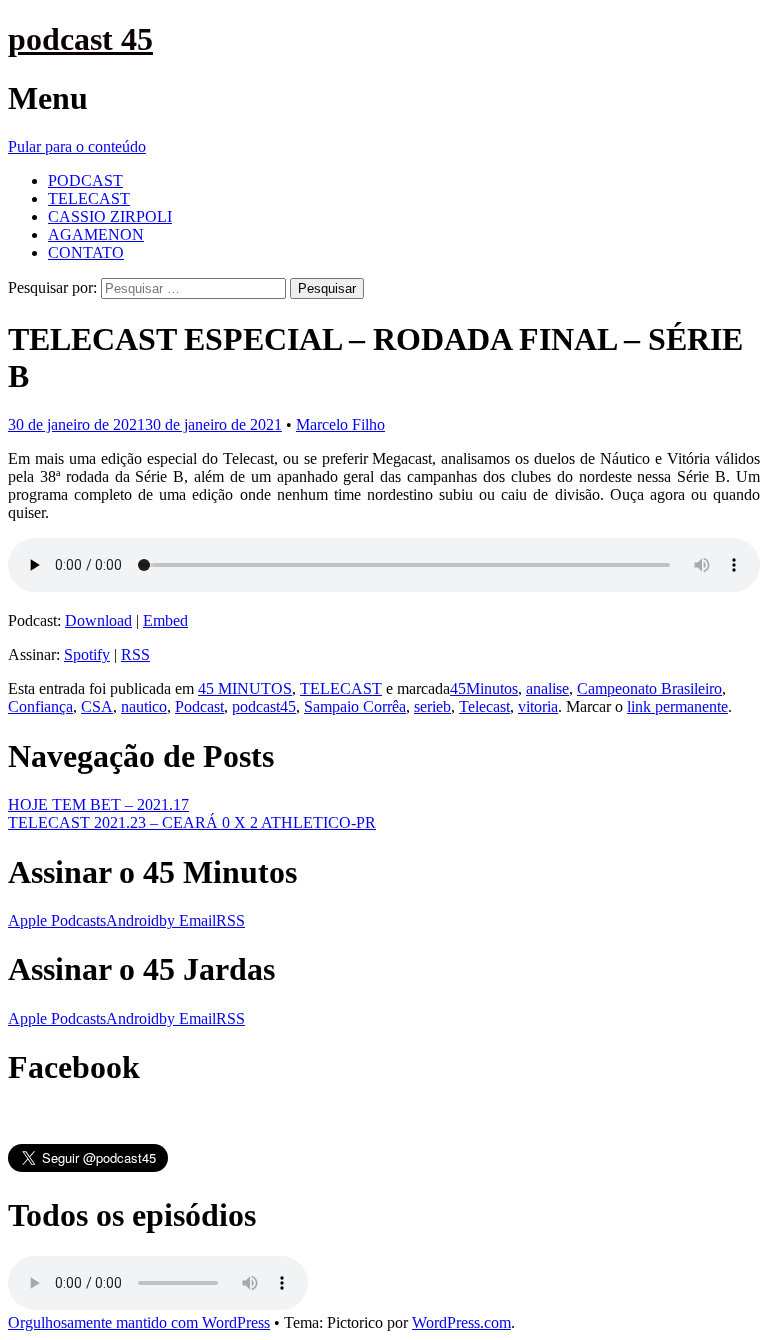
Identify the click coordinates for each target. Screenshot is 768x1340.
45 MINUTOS (245, 688)
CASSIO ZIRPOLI (110, 216)
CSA (97, 706)
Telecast (484, 706)
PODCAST (85, 180)
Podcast (199, 706)
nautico (144, 706)
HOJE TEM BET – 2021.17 (98, 804)
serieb (432, 706)
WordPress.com (461, 1322)
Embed (165, 620)
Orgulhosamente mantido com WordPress (139, 1322)
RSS (135, 654)
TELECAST (89, 198)
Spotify (87, 654)
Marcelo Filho (340, 424)
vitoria (538, 706)
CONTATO (86, 252)
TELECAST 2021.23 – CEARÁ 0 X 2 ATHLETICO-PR (192, 822)
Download (98, 620)
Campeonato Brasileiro (649, 688)
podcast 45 (80, 39)
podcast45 (264, 706)
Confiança (40, 706)
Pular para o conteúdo (77, 146)
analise (547, 688)
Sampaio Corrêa (355, 706)
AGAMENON (96, 234)
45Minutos (484, 688)
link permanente (677, 706)
